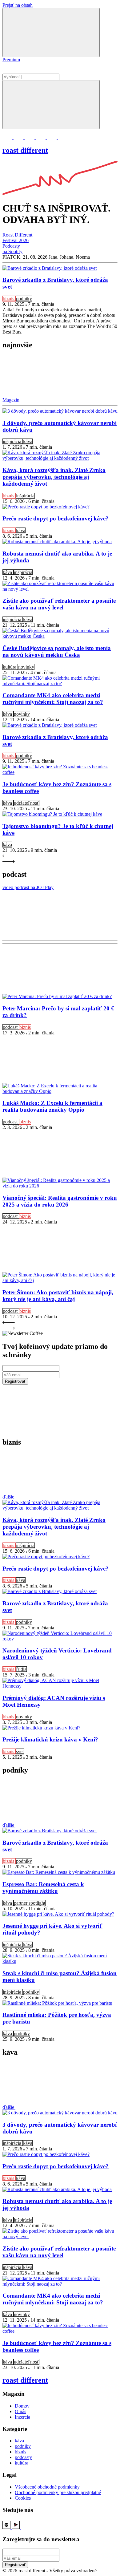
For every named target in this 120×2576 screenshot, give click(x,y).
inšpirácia (13, 441)
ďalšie (9, 1497)
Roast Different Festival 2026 (17, 238)
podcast (11, 1027)
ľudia (21, 1669)
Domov (22, 2406)
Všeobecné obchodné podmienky (47, 2487)
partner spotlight (30, 1903)
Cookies (23, 2498)
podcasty (23, 2457)
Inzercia (22, 2417)
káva (28, 441)
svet (20, 1751)
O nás (20, 2411)
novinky (26, 667)
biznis (9, 299)
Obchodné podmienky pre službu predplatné (58, 2492)
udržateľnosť (26, 803)
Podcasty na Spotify (12, 249)
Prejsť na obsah (18, 5)
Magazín (12, 400)
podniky (24, 299)
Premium (11, 60)
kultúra (10, 667)
